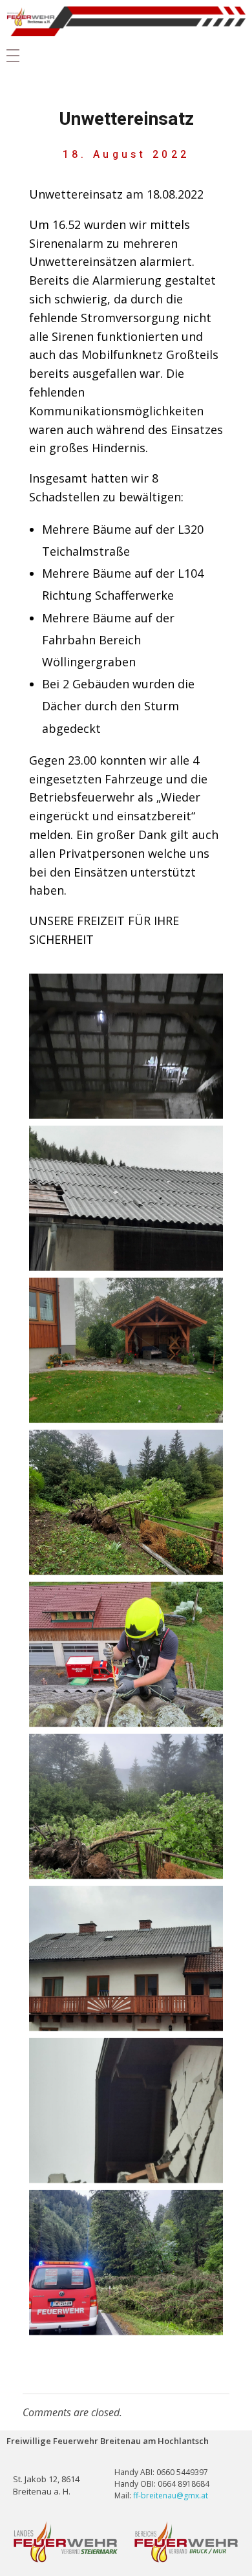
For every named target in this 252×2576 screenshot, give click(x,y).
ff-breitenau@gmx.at (171, 2495)
